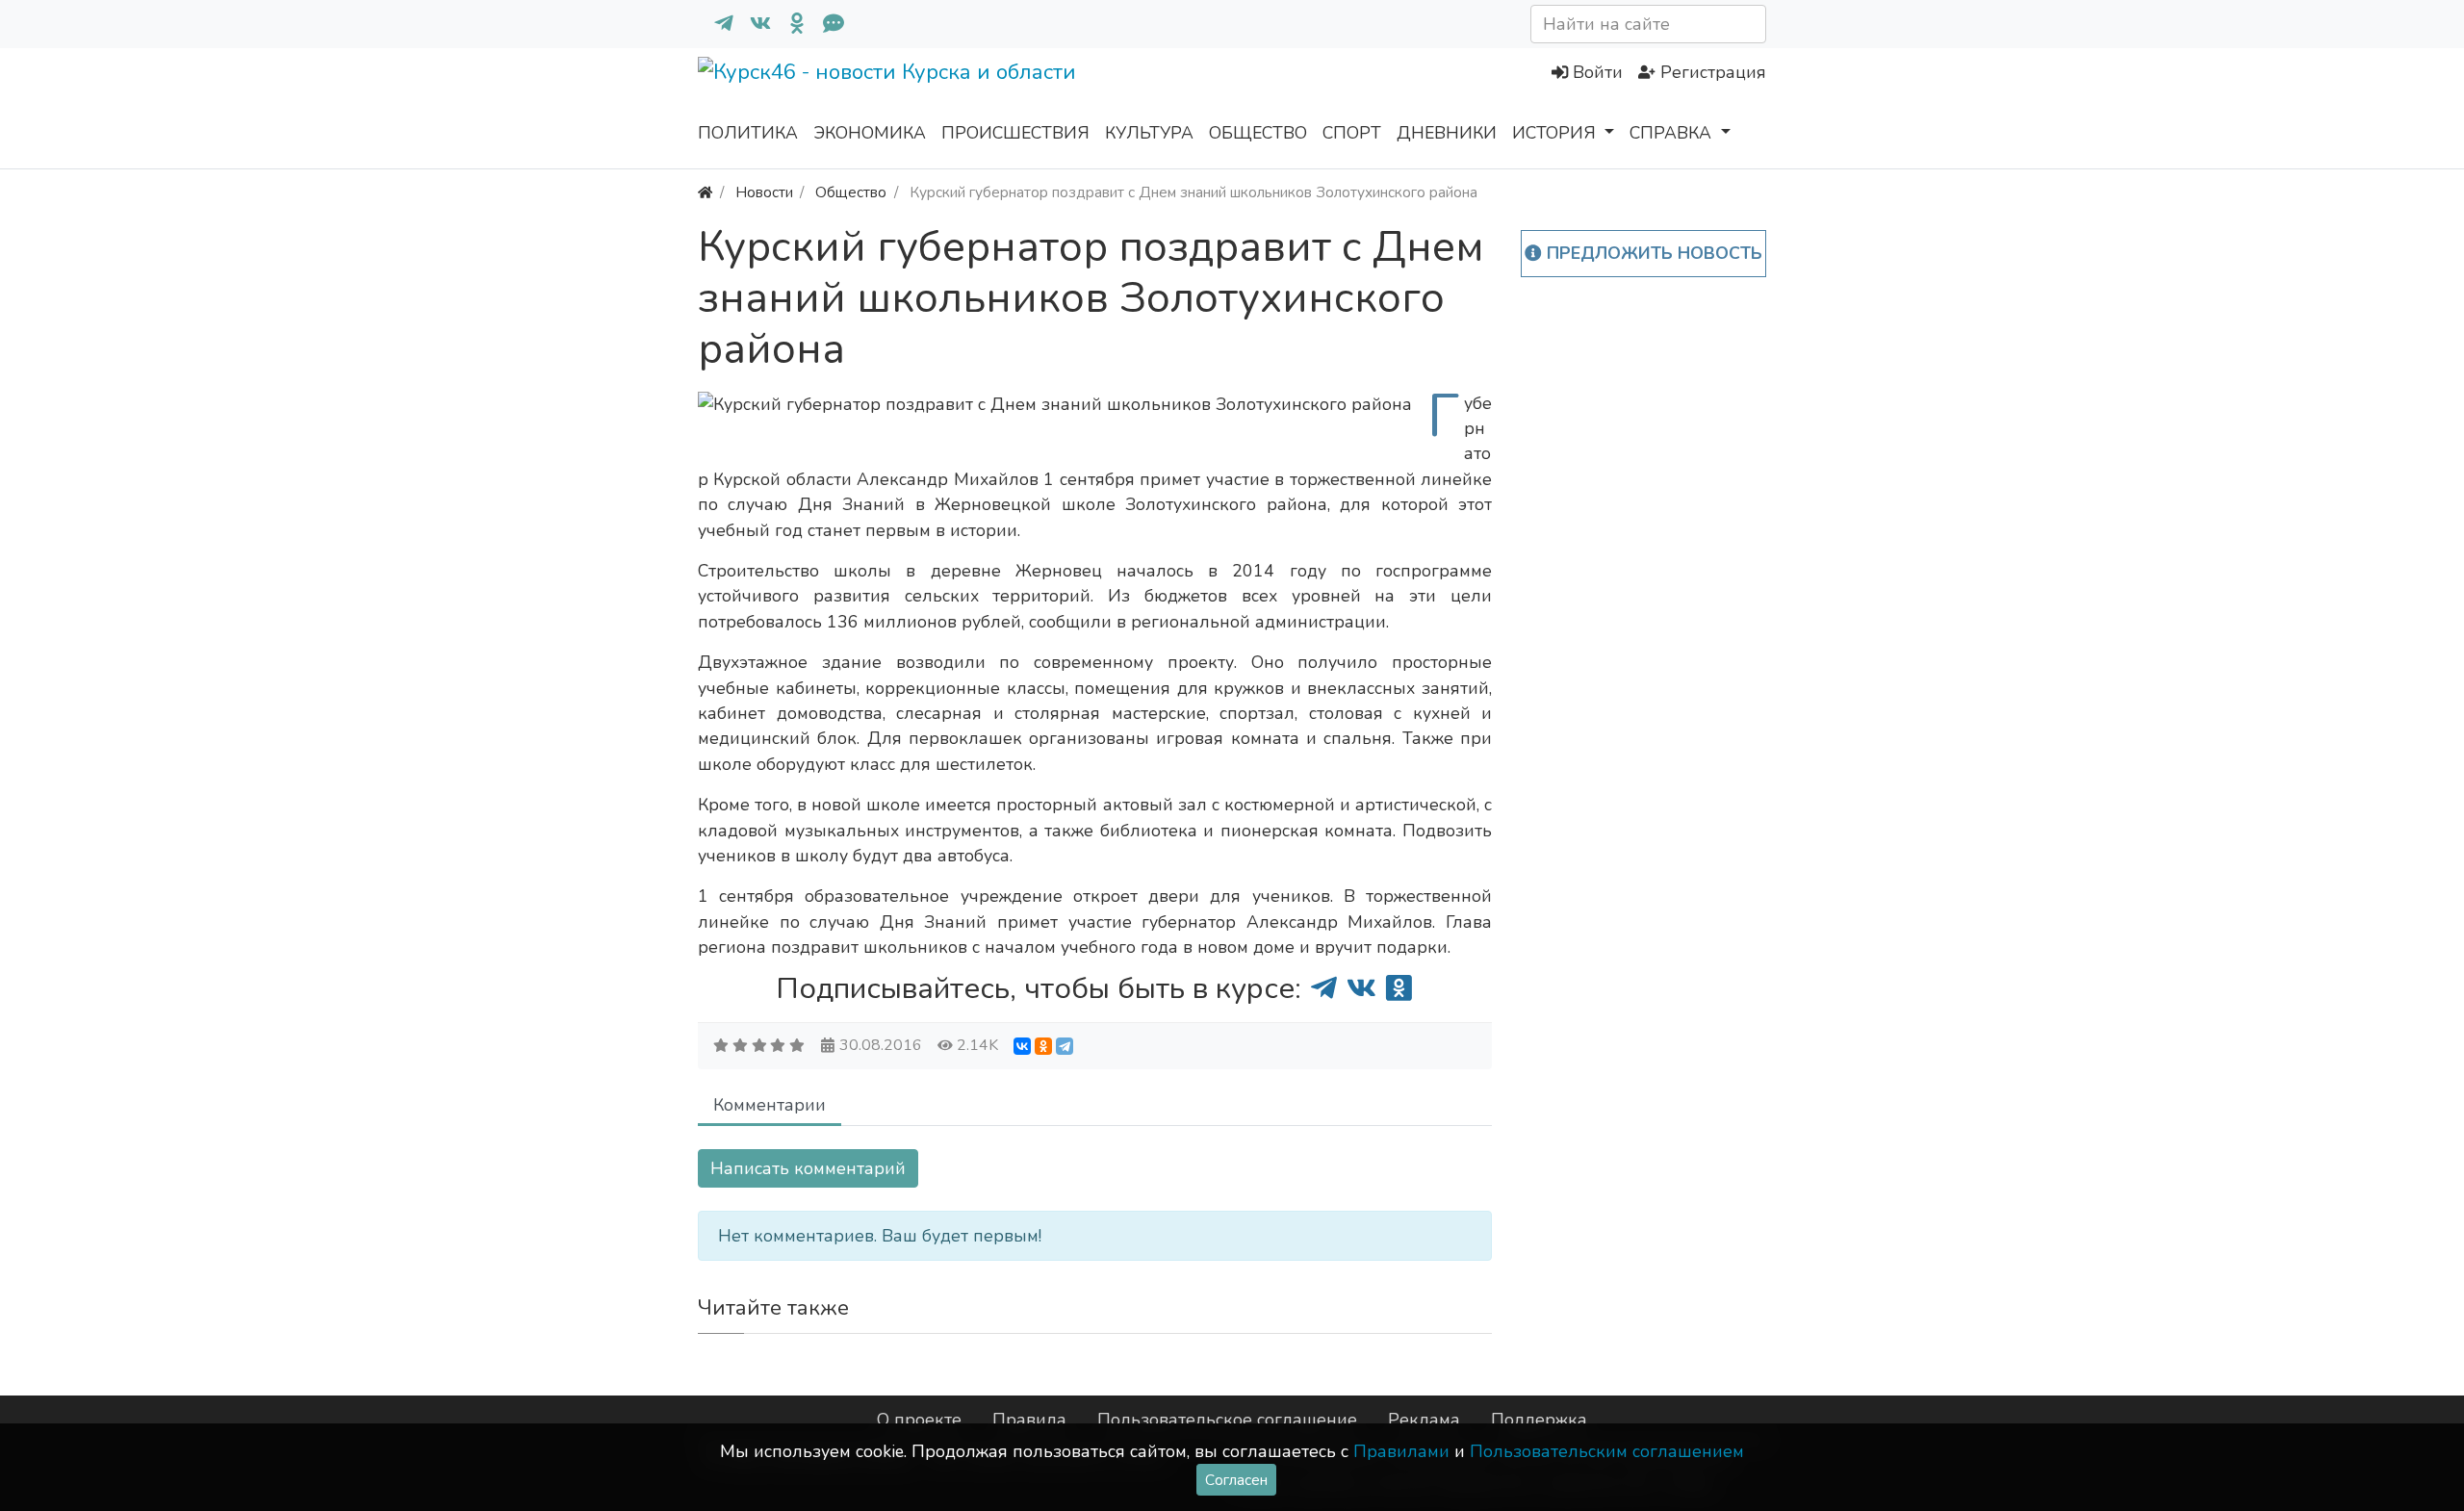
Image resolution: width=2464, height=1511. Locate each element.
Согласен (1236, 1480)
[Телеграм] (716, 24)
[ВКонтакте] (1022, 1046)
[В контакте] (753, 24)
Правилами (1401, 1451)
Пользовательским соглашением (1607, 1451)
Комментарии (770, 1105)
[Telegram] (1065, 1046)
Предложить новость (1652, 253)
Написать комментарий (808, 1168)
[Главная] (705, 192)
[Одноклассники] (789, 24)
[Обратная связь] (826, 24)
